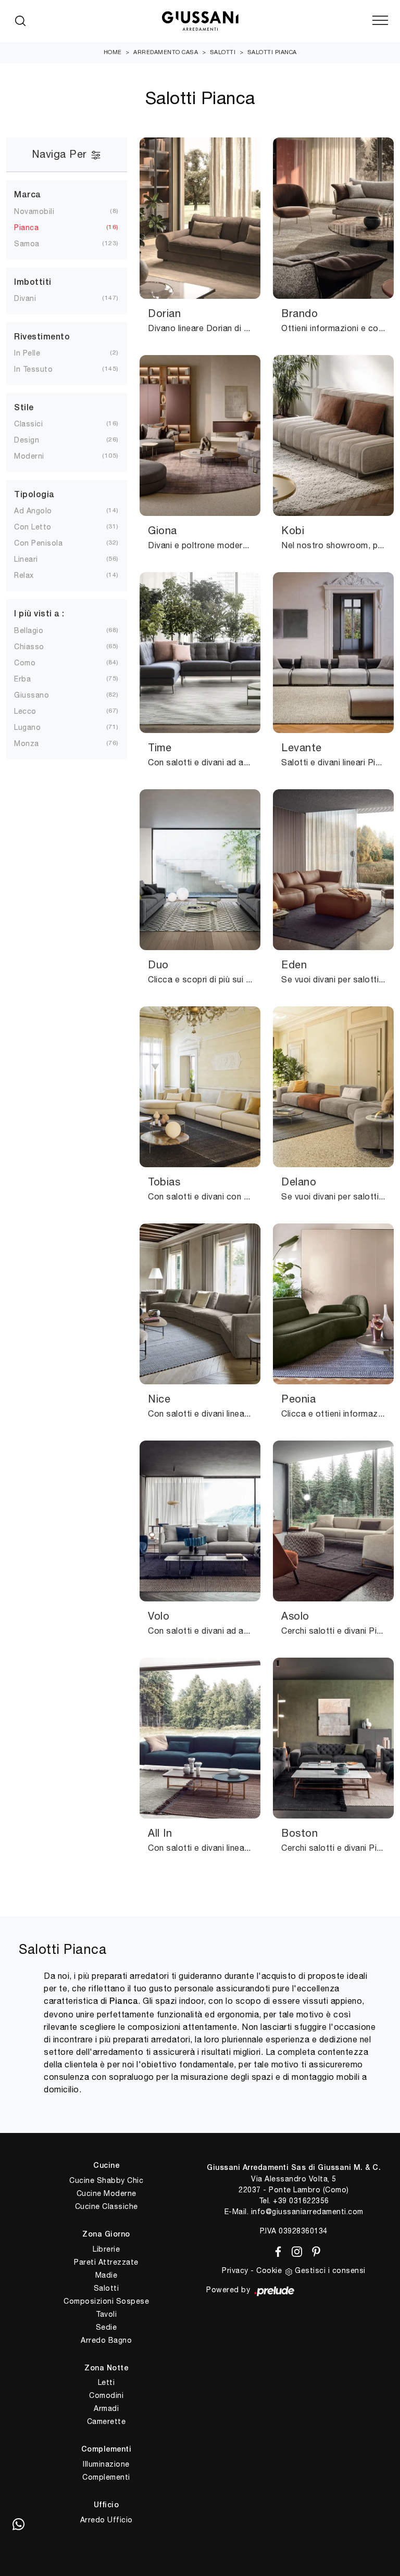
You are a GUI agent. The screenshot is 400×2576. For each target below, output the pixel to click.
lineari (26, 559)
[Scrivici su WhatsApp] (18, 2524)
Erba (22, 679)
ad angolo (33, 511)
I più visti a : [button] (39, 614)
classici (28, 424)
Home (113, 52)
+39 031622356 (301, 2201)
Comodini (106, 2395)
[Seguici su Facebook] (276, 2250)
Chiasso (29, 647)
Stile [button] (24, 408)
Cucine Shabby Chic (106, 2180)
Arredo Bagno (106, 2340)
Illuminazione (106, 2464)
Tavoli (106, 2314)
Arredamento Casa (166, 52)
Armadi (106, 2408)
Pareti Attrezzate (106, 2262)
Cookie (269, 2270)
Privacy (235, 2270)
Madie (107, 2275)
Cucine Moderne (107, 2193)
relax (24, 575)
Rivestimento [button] (42, 337)
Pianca (26, 228)
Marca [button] (28, 195)
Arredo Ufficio (107, 2520)
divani (25, 298)
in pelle (27, 353)
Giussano (32, 695)
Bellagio (29, 630)
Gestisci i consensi (330, 2270)
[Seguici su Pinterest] (313, 2250)
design (27, 440)
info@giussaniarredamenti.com (307, 2212)
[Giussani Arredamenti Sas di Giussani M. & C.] (200, 21)
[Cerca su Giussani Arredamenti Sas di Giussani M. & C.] (20, 21)
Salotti (223, 52)
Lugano (27, 727)
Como (25, 663)
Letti (107, 2382)
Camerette (107, 2421)
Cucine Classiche (107, 2206)
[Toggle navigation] (380, 21)
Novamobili (34, 211)
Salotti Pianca (272, 52)
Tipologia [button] (34, 495)
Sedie (107, 2327)
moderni (29, 456)
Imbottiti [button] (33, 283)
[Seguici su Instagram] (295, 2250)
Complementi (106, 2477)
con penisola (38, 543)
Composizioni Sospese (106, 2301)
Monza (27, 743)
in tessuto (33, 369)
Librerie (106, 2249)
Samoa (27, 244)
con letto (33, 527)
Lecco (25, 711)
